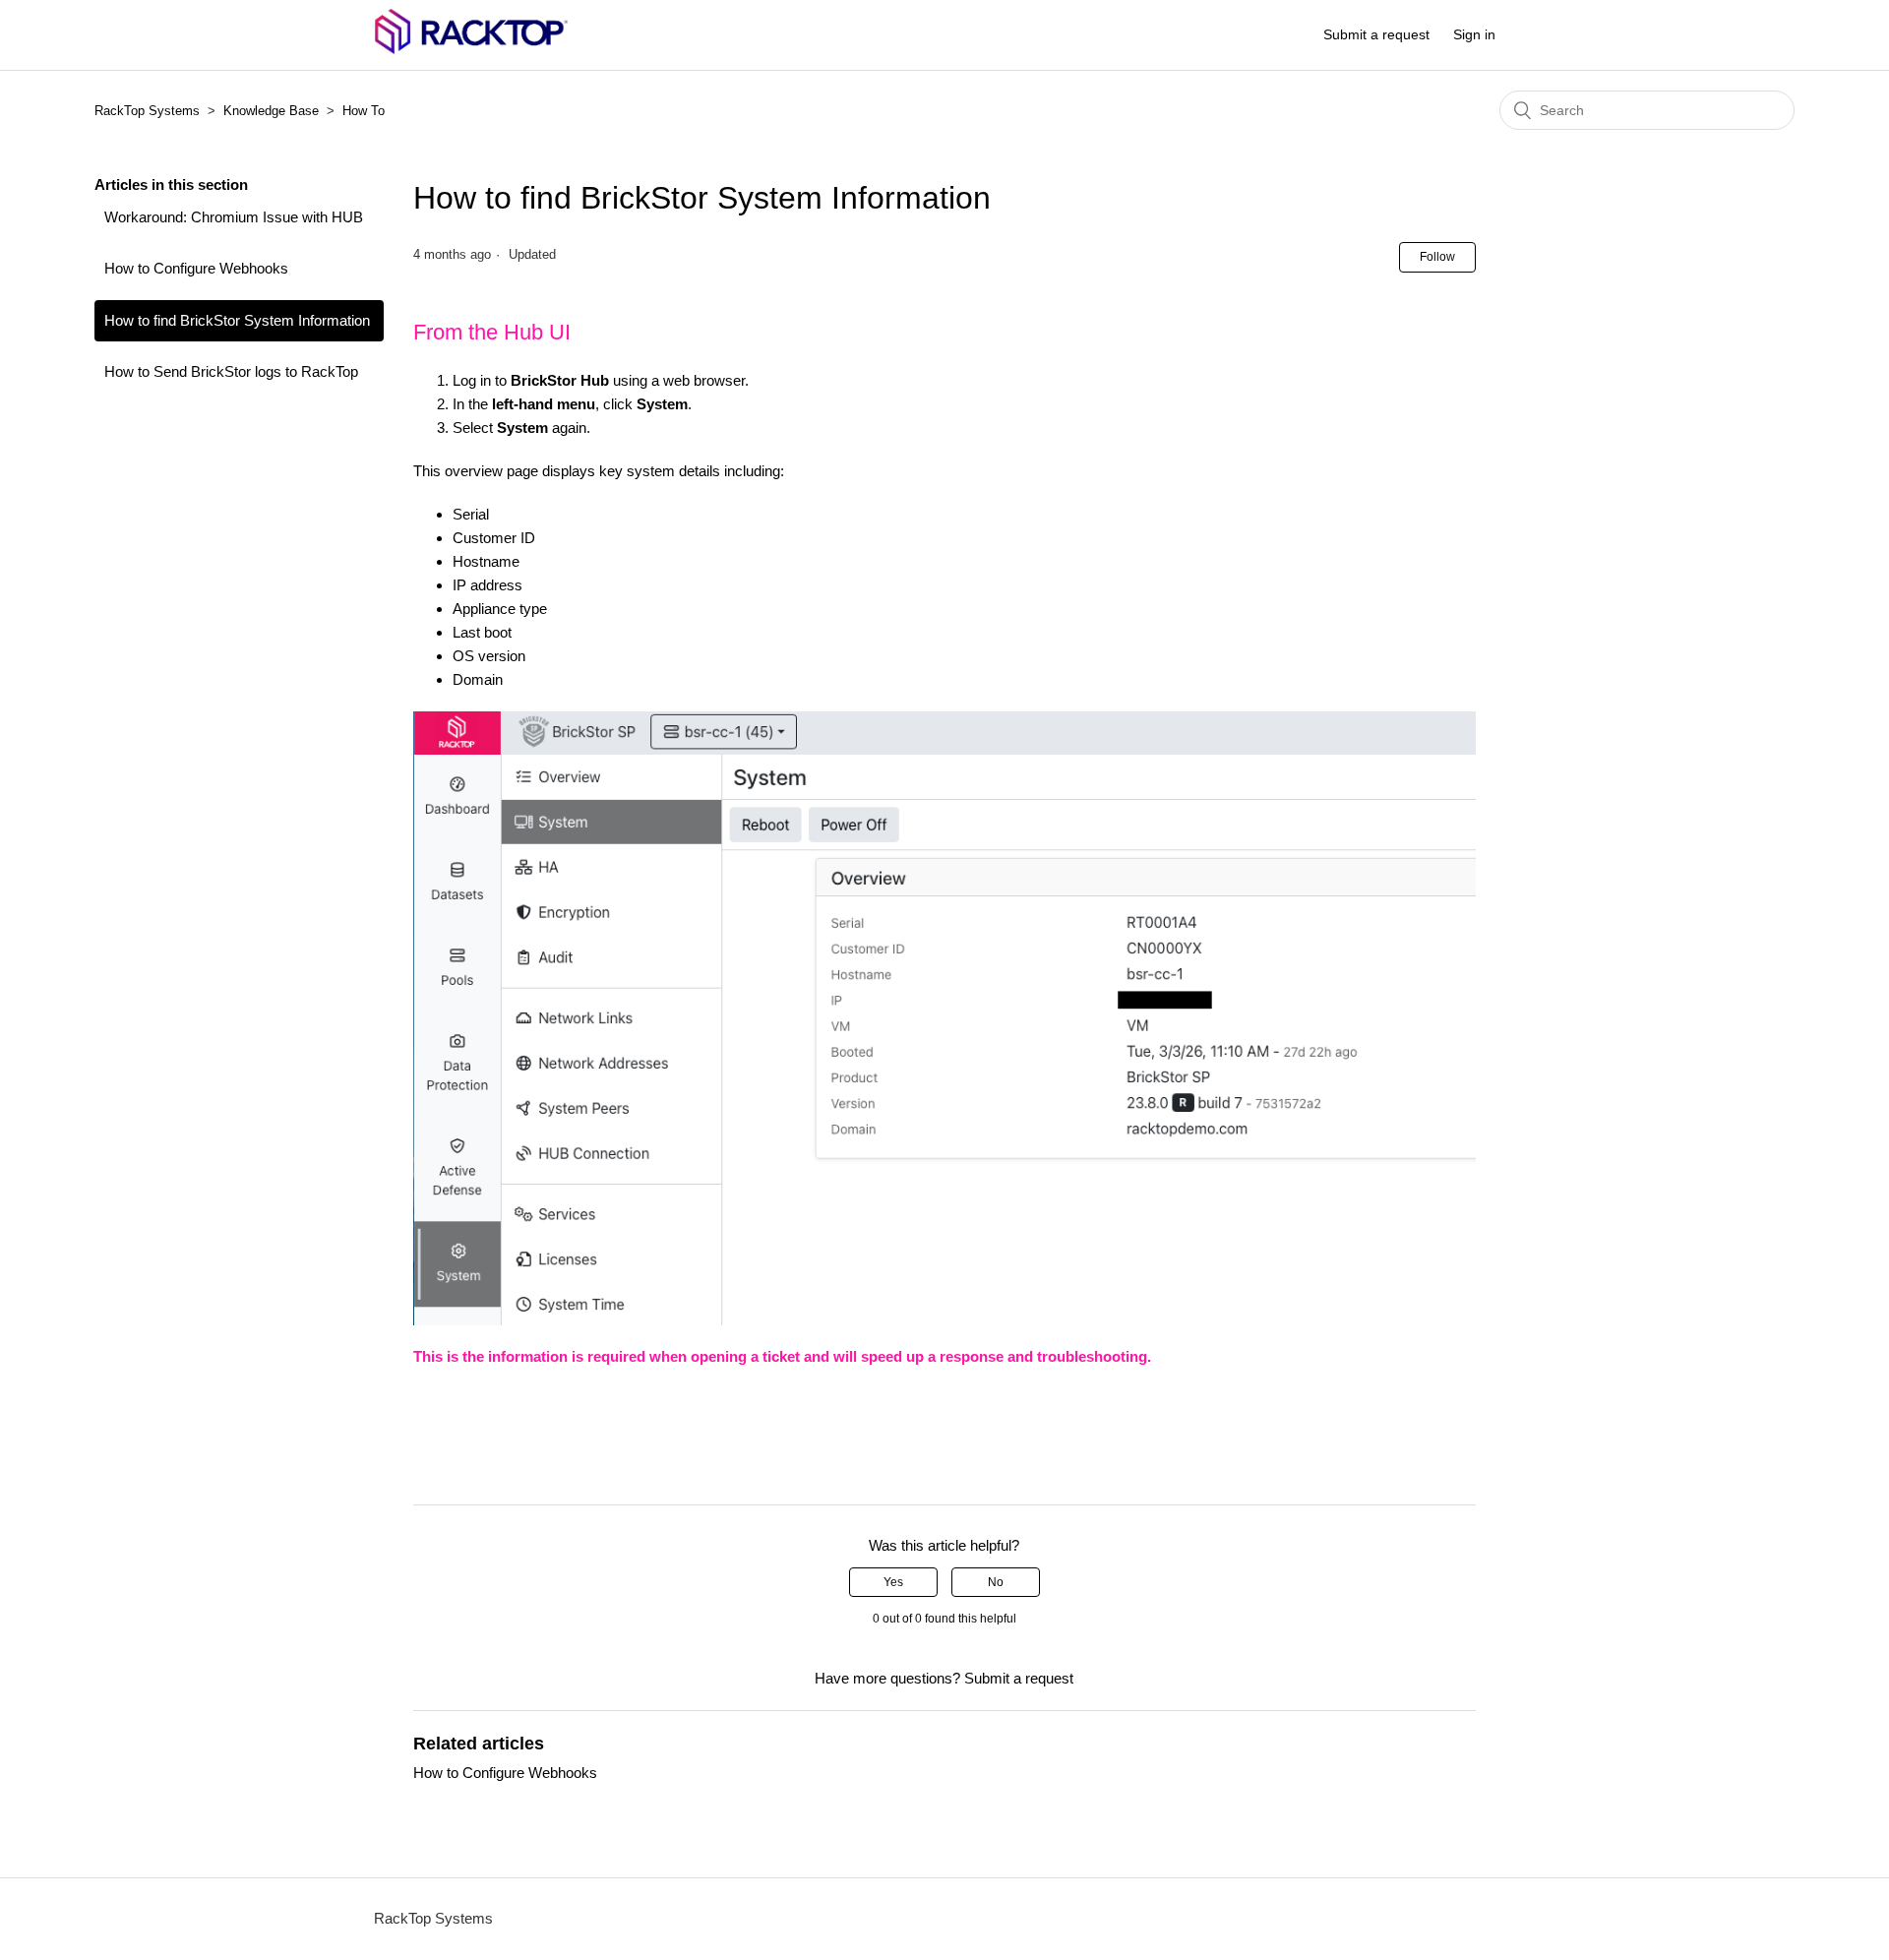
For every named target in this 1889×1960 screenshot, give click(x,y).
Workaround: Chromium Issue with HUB (234, 217)
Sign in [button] (1474, 34)
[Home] (471, 50)
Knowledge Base (271, 111)
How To (364, 111)
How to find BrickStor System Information (237, 320)
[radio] (893, 1582)
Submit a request (1376, 34)
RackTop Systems (147, 111)
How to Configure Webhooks (196, 268)
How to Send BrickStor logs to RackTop (231, 371)
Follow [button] (1437, 257)
